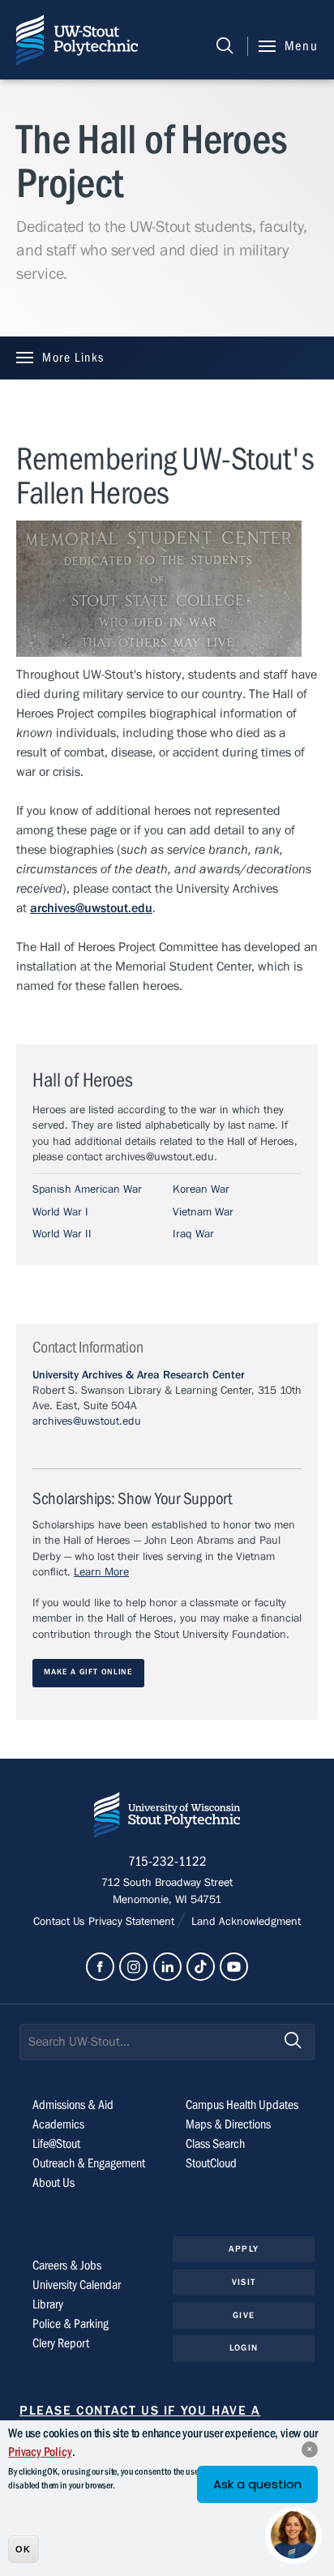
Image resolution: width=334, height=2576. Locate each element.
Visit (244, 2282)
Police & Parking (71, 2324)
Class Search (215, 2144)
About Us (54, 2183)
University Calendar (77, 2285)
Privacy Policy (40, 2452)
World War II (62, 1234)
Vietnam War (203, 1212)
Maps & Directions (228, 2124)
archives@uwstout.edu (87, 1421)
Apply (244, 2249)
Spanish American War (87, 1189)
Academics (58, 2124)
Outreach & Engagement (89, 2163)
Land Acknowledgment (244, 1922)
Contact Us (61, 1922)
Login (244, 2348)
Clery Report (61, 2343)
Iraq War (193, 1234)
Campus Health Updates (242, 2105)
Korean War (201, 1189)
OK (23, 2549)
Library (48, 2304)
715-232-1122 (167, 1862)
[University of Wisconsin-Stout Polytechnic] (167, 1818)
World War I (60, 1212)
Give (243, 2315)
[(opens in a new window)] (100, 1967)
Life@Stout (56, 2144)
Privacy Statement (133, 1922)
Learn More (101, 1572)
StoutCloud (211, 2163)
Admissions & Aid (73, 2105)
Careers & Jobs (67, 2265)
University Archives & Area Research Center (139, 1375)
